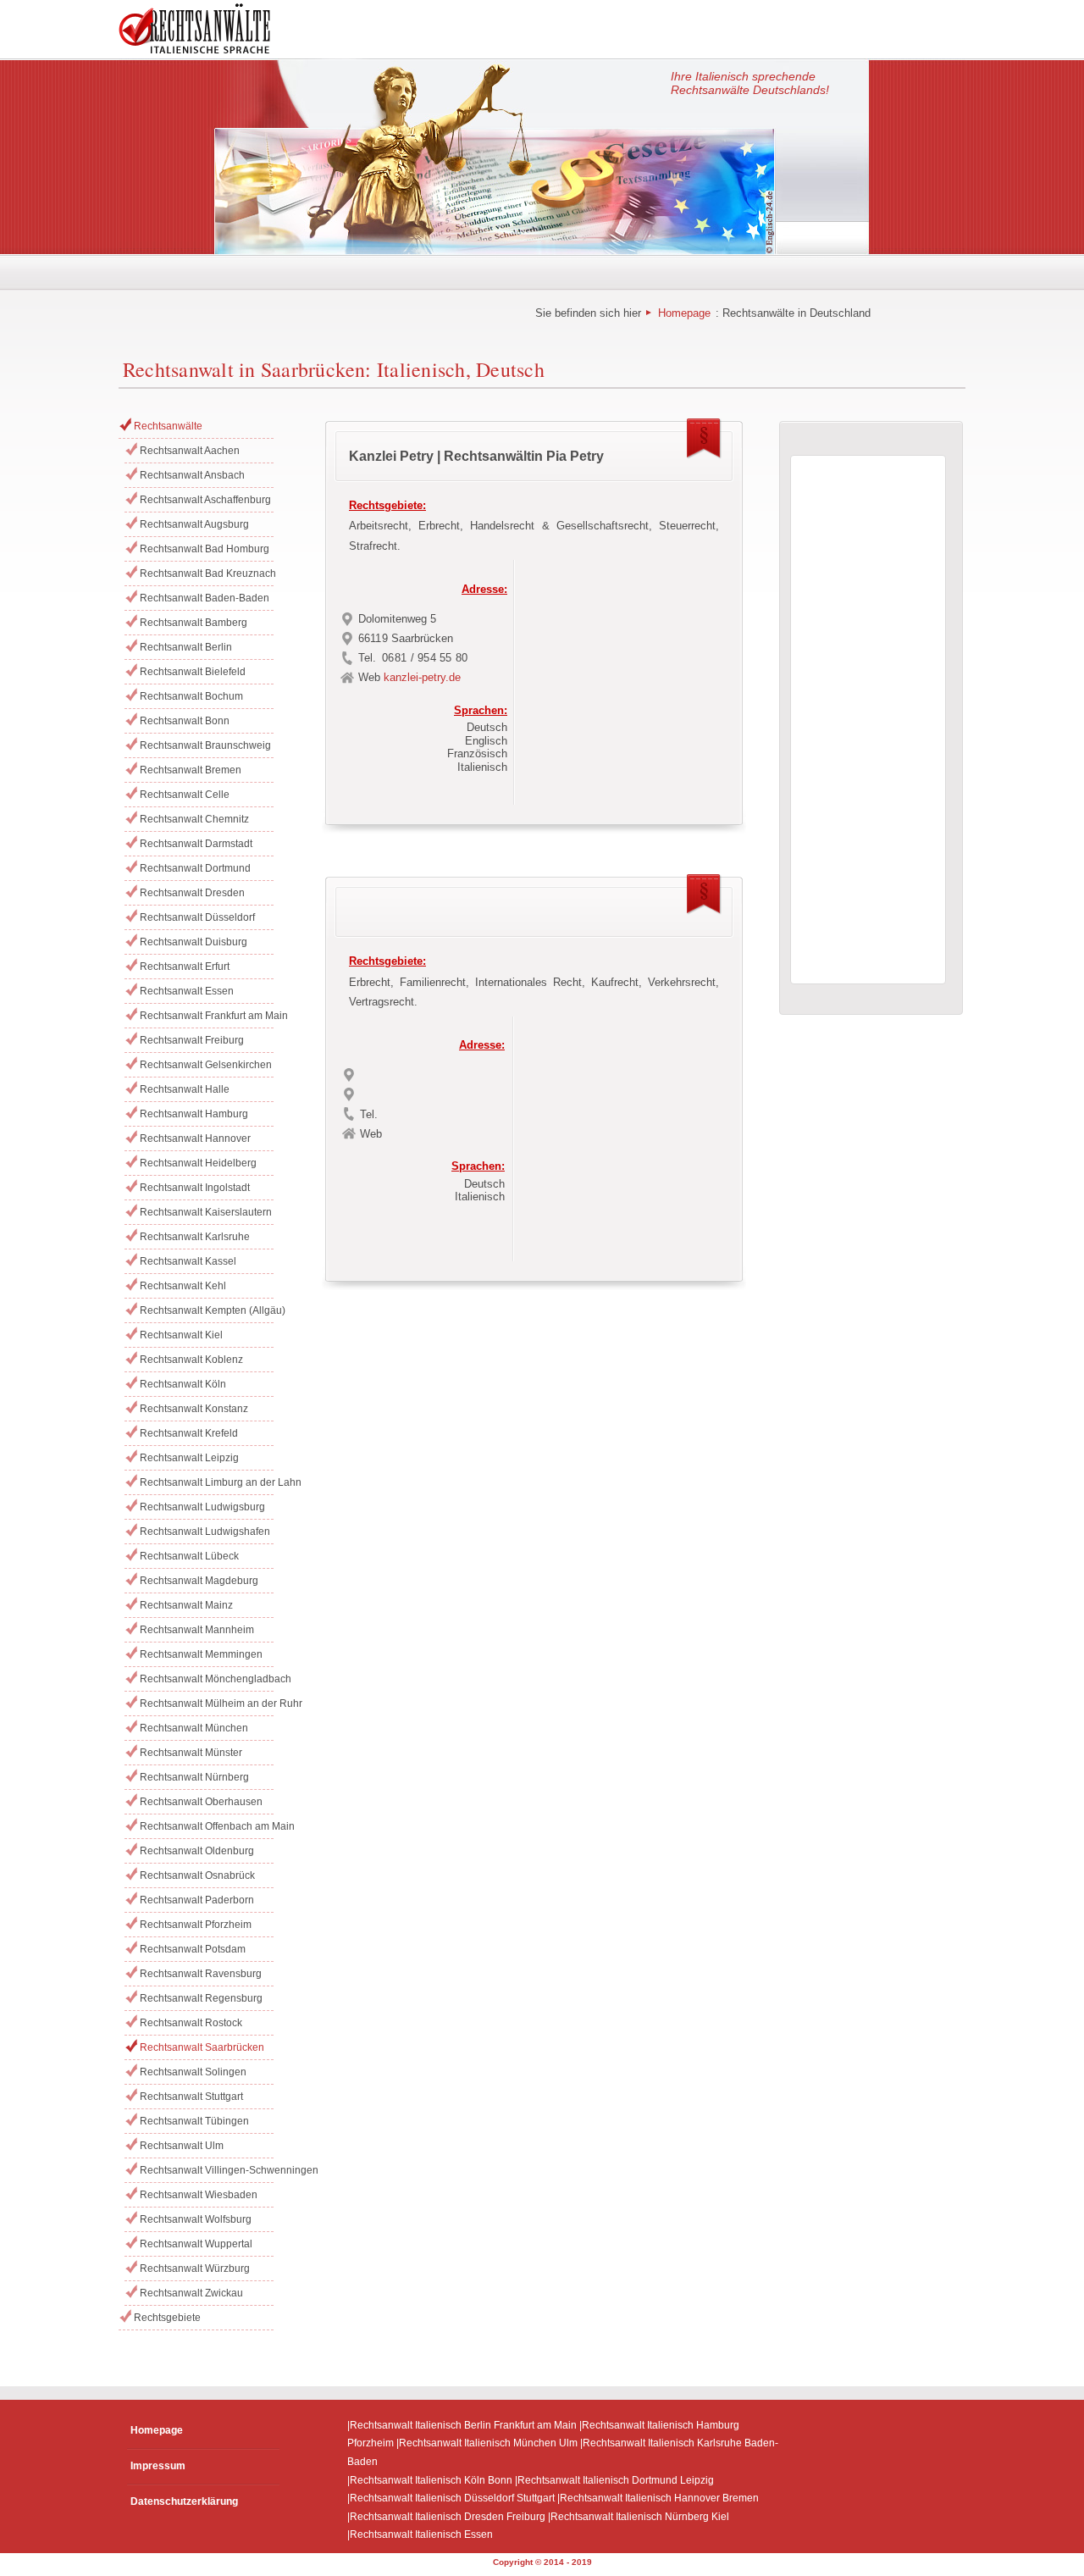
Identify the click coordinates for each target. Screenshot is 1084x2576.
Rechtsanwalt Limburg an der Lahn (207, 1482)
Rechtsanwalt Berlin (186, 647)
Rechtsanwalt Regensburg (201, 1998)
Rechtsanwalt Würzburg (195, 2269)
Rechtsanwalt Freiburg (192, 1040)
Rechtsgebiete (167, 2318)
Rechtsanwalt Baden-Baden (205, 598)
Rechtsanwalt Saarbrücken (202, 2047)
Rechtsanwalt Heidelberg (198, 1163)
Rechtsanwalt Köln (183, 1384)
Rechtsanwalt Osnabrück (197, 1875)
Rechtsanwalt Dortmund (195, 868)
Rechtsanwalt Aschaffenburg (205, 500)
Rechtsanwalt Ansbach (192, 475)
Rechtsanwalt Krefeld (189, 1433)
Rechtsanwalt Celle (185, 795)
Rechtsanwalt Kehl (183, 1286)
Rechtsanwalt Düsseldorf (197, 917)
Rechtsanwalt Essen (187, 991)
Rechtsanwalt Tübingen (194, 2121)
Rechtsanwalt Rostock (191, 2023)
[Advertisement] (626, 678)
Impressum (158, 2466)
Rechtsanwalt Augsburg (194, 524)
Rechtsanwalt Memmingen (201, 1654)
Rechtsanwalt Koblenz (191, 1360)
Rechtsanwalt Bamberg (194, 623)
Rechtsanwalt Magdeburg (199, 1581)
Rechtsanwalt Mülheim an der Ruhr (207, 1703)
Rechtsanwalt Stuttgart (191, 2097)
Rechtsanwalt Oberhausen (201, 1802)
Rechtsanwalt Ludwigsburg (202, 1507)
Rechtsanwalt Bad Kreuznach (207, 573)
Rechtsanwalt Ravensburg (201, 1974)
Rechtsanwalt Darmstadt (196, 844)
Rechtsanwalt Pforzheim (196, 1925)
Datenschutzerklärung (184, 2501)
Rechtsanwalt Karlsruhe (195, 1237)
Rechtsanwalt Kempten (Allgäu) (207, 1310)
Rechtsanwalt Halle (185, 1089)
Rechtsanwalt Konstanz (194, 1409)
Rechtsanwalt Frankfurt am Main (207, 1016)
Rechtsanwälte (168, 426)
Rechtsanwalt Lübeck (189, 1556)
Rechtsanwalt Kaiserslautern (206, 1212)
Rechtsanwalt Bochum (191, 696)
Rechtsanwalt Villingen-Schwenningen (207, 2170)
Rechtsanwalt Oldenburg (197, 1851)
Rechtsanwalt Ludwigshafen (205, 1532)
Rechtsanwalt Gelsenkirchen (206, 1065)
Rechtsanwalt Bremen (191, 770)
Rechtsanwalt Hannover (195, 1138)
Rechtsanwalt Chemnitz (194, 819)
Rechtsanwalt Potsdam (193, 1949)
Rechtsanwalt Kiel (181, 1335)
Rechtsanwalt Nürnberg (194, 1777)
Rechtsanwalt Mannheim (197, 1630)
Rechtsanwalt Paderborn (197, 1900)
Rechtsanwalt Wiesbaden (199, 2195)
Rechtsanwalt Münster (191, 1753)
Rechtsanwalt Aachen (190, 451)
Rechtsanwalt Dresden (192, 893)
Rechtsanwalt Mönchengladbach (207, 1679)
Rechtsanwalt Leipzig (189, 1458)
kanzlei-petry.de (422, 677)
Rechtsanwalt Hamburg (194, 1114)
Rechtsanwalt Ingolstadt (195, 1188)
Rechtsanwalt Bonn (185, 721)
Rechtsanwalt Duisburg (194, 942)
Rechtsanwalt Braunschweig (205, 745)
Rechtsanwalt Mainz (186, 1605)
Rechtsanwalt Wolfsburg (196, 2219)
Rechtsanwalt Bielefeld (193, 672)
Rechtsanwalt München (194, 1728)
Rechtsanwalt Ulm (182, 2146)
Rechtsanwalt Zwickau (191, 2293)
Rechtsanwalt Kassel (188, 1261)
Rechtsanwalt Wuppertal (196, 2244)
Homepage (684, 313)
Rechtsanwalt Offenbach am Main (207, 1826)
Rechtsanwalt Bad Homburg (205, 549)
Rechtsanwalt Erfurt (185, 967)
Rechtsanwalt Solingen (193, 2072)
